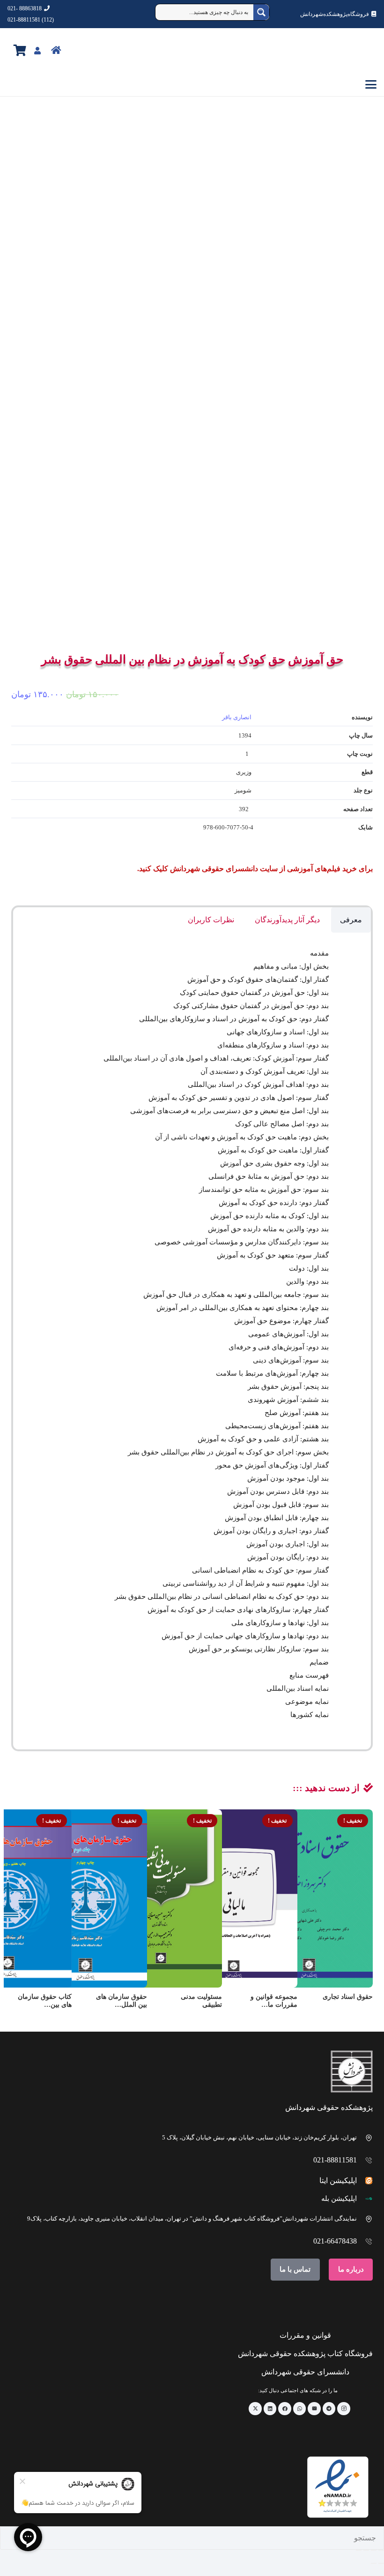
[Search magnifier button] (261, 12)
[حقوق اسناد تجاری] (309, 1898)
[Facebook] (285, 2409)
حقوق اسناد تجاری (348, 1997)
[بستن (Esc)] (359, 2550)
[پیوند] (77, 50)
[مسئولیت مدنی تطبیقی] (158, 1898)
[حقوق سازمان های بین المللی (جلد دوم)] (83, 1898)
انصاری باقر (237, 717)
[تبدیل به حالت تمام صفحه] (374, 2550)
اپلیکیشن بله (339, 2199)
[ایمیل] (314, 2409)
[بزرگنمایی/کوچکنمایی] (381, 2550)
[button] (192, 84)
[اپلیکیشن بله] (365, 2199)
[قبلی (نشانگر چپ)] (381, 2563)
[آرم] (355, 51)
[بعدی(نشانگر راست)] (374, 2563)
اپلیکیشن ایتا (338, 2181)
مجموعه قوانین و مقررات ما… (274, 2001)
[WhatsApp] (300, 2409)
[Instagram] (344, 2409)
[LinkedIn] (270, 2409)
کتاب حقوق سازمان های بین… (45, 2001)
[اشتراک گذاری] (366, 2550)
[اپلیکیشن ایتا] (365, 2181)
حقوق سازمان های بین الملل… (122, 2001)
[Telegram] (329, 2409)
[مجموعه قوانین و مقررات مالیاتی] (234, 1898)
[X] (255, 2409)
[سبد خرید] (20, 50)
